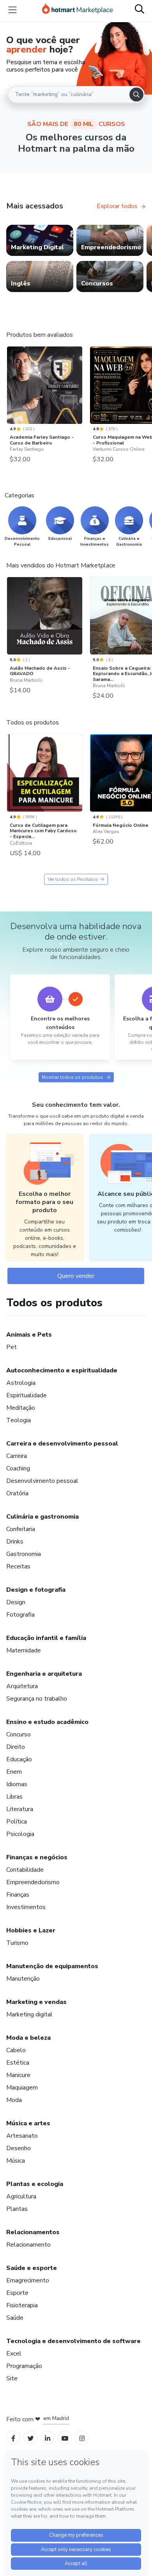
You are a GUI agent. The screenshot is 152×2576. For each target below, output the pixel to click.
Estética (18, 2063)
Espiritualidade (27, 1395)
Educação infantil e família (46, 1638)
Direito (16, 1747)
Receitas (18, 1566)
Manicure (18, 2075)
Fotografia (20, 1615)
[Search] (136, 94)
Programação (24, 2366)
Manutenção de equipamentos (52, 1966)
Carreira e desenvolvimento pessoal (62, 1444)
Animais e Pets (29, 1335)
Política (17, 1822)
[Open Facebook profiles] (13, 2438)
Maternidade (24, 1650)
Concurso (19, 1734)
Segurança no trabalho (37, 1699)
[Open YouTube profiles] (65, 2438)
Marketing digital (29, 2014)
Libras (14, 1797)
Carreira (17, 1456)
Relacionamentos (33, 2232)
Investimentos (26, 1907)
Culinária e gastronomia (42, 1517)
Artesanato (22, 2136)
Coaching (18, 1468)
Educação (19, 1759)
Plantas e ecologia (35, 2184)
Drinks (15, 1542)
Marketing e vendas (36, 2002)
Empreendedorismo (33, 1882)
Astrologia (21, 1383)
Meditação (21, 1408)
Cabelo (16, 2050)
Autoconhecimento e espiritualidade (62, 1370)
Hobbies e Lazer (31, 1930)
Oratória (17, 1493)
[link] (40, 240)
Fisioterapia (22, 2305)
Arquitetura (22, 1686)
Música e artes (28, 2123)
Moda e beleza (28, 2038)
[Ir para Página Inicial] (78, 10)
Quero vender (76, 1276)
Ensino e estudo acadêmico (47, 1722)
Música (16, 2161)
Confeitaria (21, 1529)
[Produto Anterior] (9, 386)
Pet (11, 1347)
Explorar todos (117, 206)
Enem (14, 1772)
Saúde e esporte (32, 2268)
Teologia (19, 1420)
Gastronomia (24, 1554)
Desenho (19, 2148)
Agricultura (21, 2196)
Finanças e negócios (37, 1857)
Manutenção (23, 1979)
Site (12, 2378)
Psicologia (20, 1834)
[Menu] (12, 10)
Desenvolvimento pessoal (42, 1481)
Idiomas (17, 1784)
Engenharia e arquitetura (44, 1674)
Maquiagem (22, 2088)
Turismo (17, 1943)
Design (16, 1602)
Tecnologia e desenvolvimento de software (73, 2341)
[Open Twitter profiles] (31, 2438)
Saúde (15, 2318)
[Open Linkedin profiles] (48, 2438)
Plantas (17, 2209)
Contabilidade (25, 1870)
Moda (14, 2100)
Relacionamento (28, 2245)
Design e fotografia (36, 1590)
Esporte (17, 2293)
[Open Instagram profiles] (82, 2438)
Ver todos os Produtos (73, 879)
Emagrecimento (28, 2280)
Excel (14, 2354)
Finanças (18, 1895)
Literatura (20, 1809)
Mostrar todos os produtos (72, 1077)
